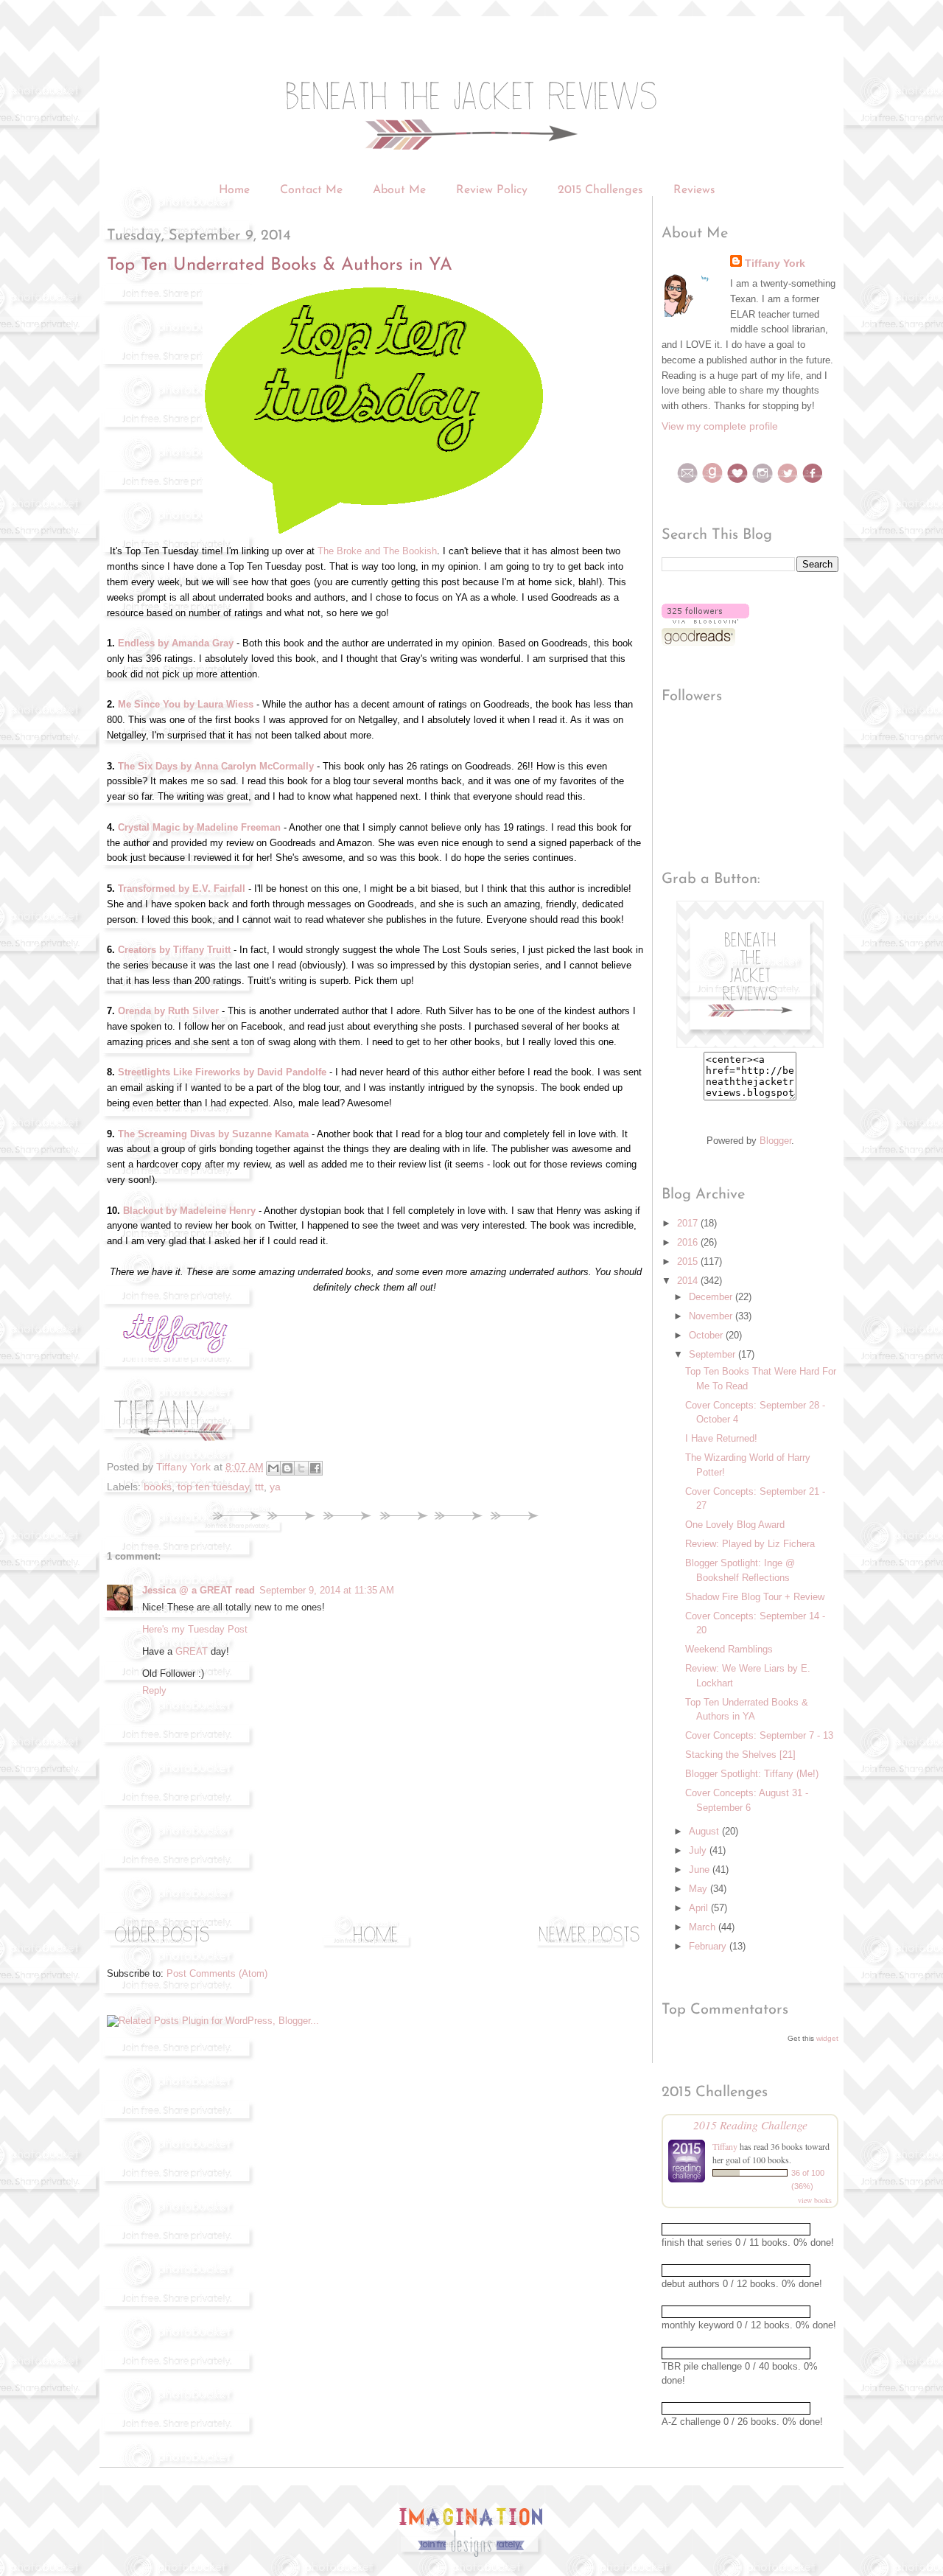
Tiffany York (775, 263)
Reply (154, 1690)
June (701, 1870)
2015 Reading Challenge (750, 2125)
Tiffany (725, 2146)
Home (234, 190)
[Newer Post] (589, 1947)
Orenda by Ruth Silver (168, 1011)
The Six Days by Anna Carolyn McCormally (216, 766)
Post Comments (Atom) (217, 1973)
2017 (689, 1223)
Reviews (694, 190)
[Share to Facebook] (315, 1468)
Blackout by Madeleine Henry (189, 1211)
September (714, 1354)
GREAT (192, 1651)
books (158, 1487)
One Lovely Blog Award (735, 1525)
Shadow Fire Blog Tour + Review (755, 1597)
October (707, 1335)
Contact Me (311, 190)
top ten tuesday (213, 1487)
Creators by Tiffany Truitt (174, 950)
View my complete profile (720, 426)
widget (827, 2038)
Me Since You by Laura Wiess (186, 704)
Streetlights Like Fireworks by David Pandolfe (222, 1072)
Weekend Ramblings (729, 1649)
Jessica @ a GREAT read (199, 1590)
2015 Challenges (600, 190)
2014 (689, 1281)
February (709, 1946)
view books (815, 2200)
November (712, 1316)
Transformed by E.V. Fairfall (182, 889)
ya (275, 1487)
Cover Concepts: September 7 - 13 (759, 1735)
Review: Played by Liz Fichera (750, 1544)
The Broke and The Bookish (377, 551)
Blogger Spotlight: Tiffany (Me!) (752, 1774)
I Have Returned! (721, 1438)
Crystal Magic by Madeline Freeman (199, 827)
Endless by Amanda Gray (176, 643)
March (704, 1927)
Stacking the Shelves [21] (740, 1755)
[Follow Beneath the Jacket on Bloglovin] (705, 620)
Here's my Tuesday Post (195, 1629)
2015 (689, 1261)
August (705, 1831)
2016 (689, 1242)
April (700, 1908)
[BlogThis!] (287, 1468)
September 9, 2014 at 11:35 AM (327, 1590)
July (699, 1850)
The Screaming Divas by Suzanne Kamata (213, 1134)
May (700, 1889)
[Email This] (273, 1468)
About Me (399, 190)
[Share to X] (301, 1468)
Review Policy (494, 190)
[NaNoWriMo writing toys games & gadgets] (750, 2229)
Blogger (775, 1141)
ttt (259, 1487)
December (712, 1297)
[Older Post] (162, 1947)
